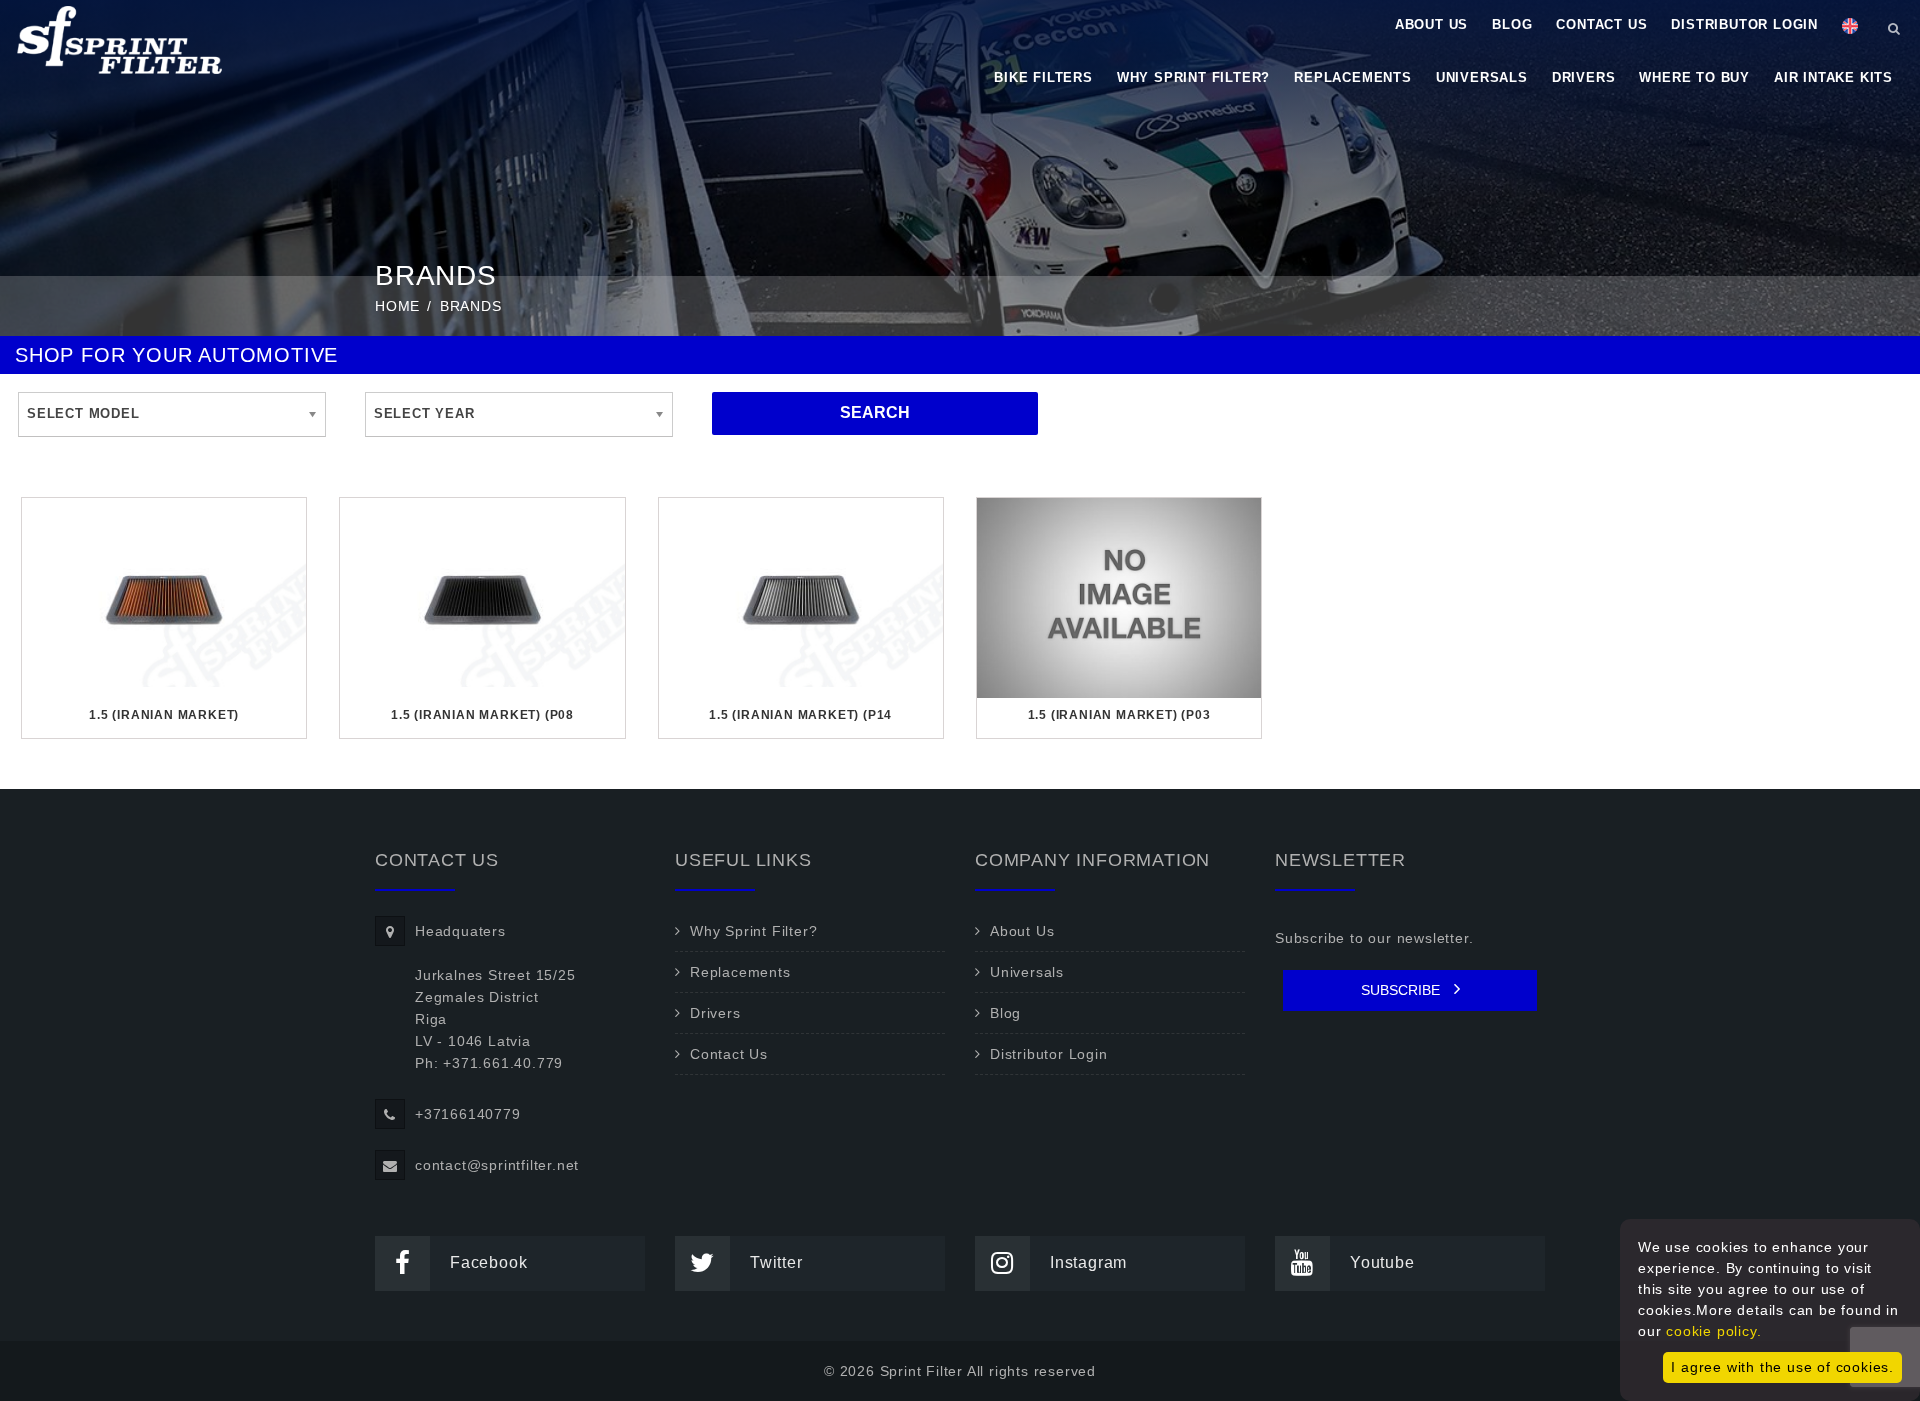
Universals (1482, 77)
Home (397, 306)
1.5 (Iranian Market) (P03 (1119, 715)
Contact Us (1601, 24)
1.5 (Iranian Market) (164, 715)
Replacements (1353, 77)
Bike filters (1043, 77)
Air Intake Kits (1833, 77)
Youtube (1382, 1262)
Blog (1512, 24)
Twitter (776, 1262)
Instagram (1088, 1262)
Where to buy (1694, 77)
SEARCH (875, 412)
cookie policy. (1713, 1331)
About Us (1431, 24)
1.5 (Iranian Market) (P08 (482, 715)
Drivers (1584, 77)
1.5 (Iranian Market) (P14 (800, 715)
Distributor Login (1744, 24)
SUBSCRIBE (1402, 990)
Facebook (488, 1262)
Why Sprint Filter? (1193, 77)
